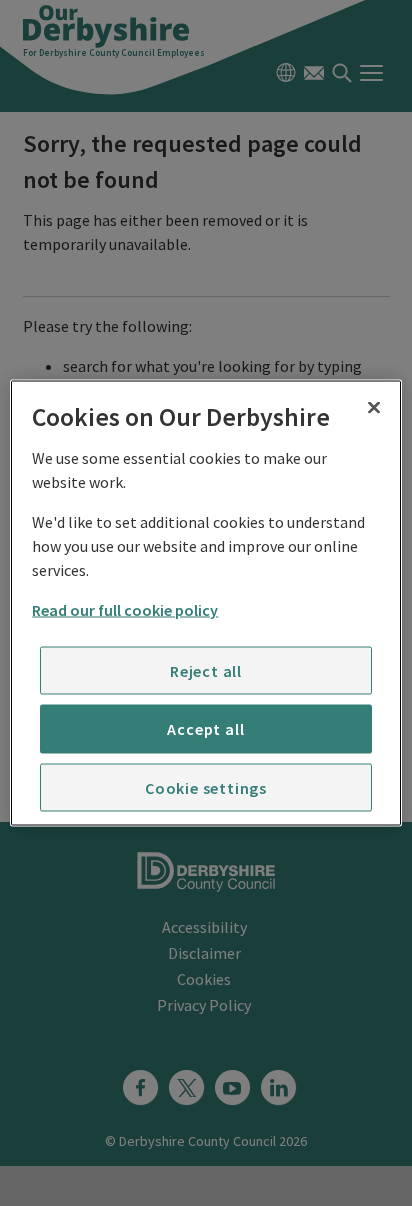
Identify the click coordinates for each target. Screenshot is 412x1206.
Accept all (205, 729)
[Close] (374, 408)
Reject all (206, 670)
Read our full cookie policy (125, 609)
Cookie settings (206, 787)
